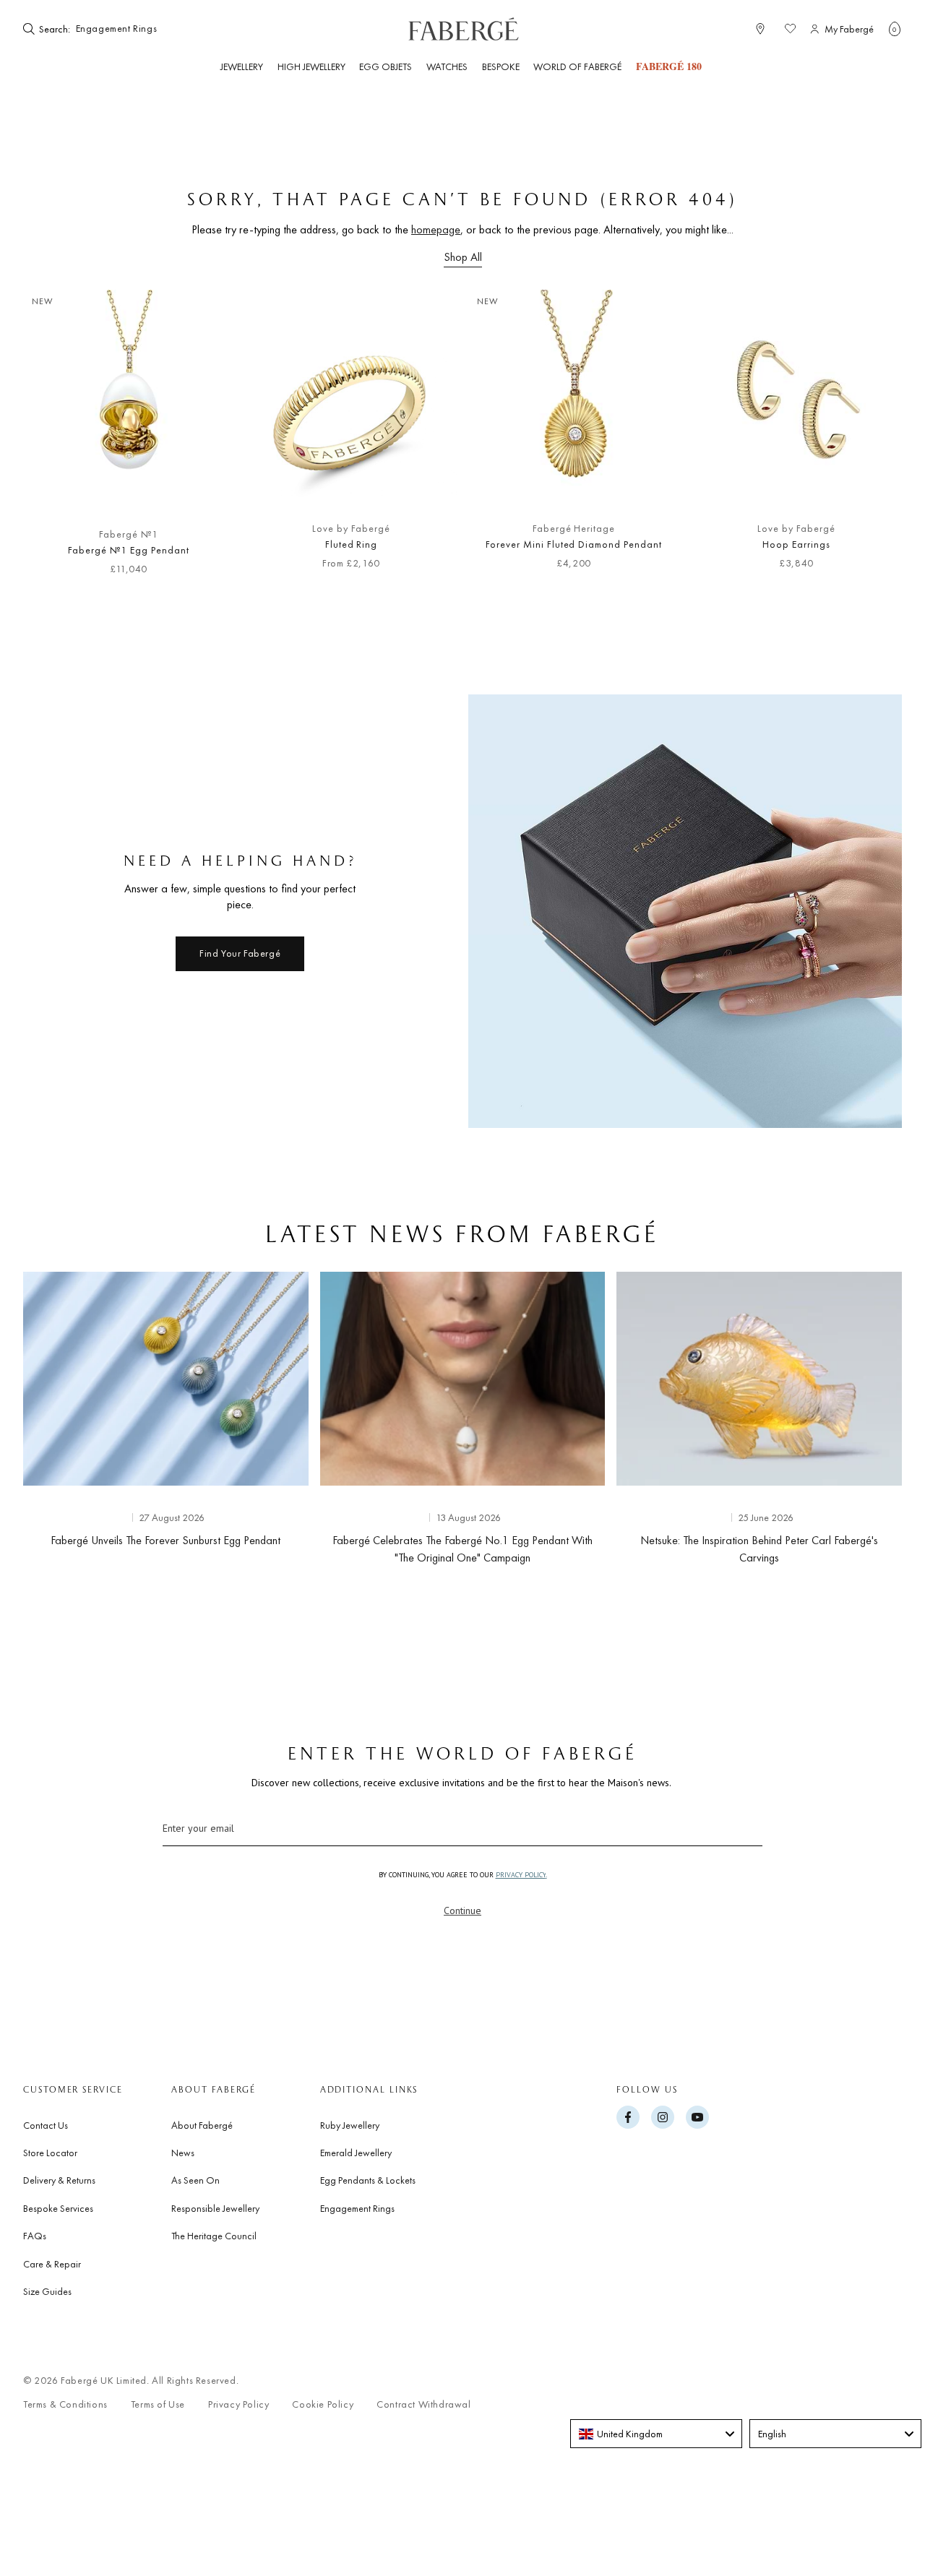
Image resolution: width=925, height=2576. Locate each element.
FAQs (35, 2236)
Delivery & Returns (59, 2180)
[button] (895, 29)
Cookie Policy (323, 2404)
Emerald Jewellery (356, 2153)
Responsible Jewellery (215, 2208)
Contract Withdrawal (423, 2404)
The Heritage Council (214, 2236)
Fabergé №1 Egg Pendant (128, 550)
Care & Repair (52, 2264)
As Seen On (195, 2180)
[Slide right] (867, 440)
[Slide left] (58, 440)
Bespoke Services (58, 2208)
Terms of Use (158, 2404)
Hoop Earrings (796, 544)
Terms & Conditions (65, 2404)
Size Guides (47, 2291)
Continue (462, 1911)
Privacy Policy (238, 2404)
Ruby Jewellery (350, 2125)
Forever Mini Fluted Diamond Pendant (574, 544)
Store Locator (50, 2153)
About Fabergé (202, 2125)
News (183, 2153)
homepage (436, 229)
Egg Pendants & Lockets (368, 2180)
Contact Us (46, 2125)
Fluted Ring (352, 544)
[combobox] (117, 29)
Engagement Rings (357, 2208)
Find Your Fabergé (240, 953)
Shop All (463, 257)
